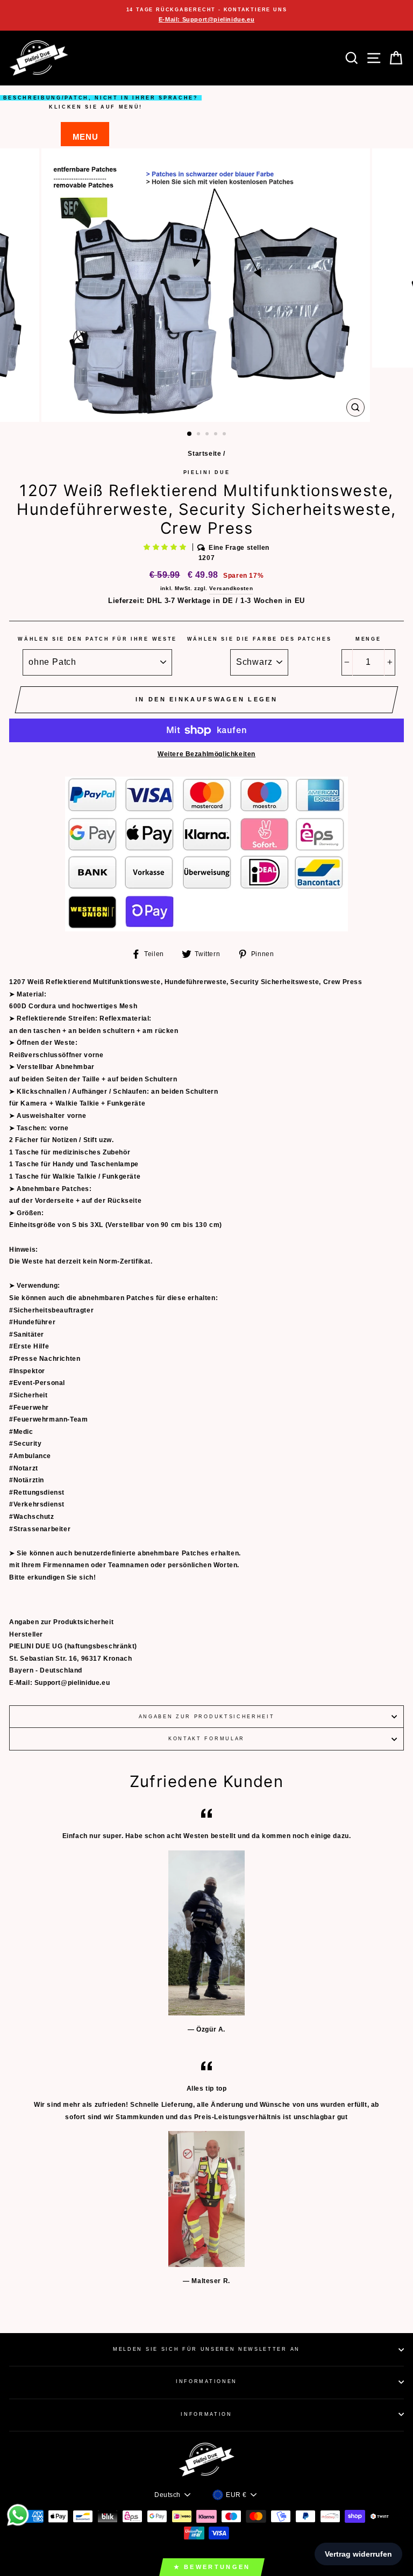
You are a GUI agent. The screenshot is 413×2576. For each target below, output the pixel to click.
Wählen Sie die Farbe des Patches (259, 639)
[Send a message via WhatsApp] (18, 2515)
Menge (368, 639)
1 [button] (190, 434)
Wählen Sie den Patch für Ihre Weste (97, 639)
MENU (85, 137)
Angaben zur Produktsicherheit (207, 1717)
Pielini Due (206, 472)
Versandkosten (231, 588)
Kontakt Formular (206, 1739)
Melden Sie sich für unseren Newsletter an (206, 2349)
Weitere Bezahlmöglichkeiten (206, 754)
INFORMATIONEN (206, 2381)
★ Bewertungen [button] (212, 2567)
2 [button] (200, 435)
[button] (166, 547)
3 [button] (208, 435)
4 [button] (217, 435)
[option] (206, 15)
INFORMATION (206, 2414)
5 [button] (225, 435)
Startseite (204, 454)
